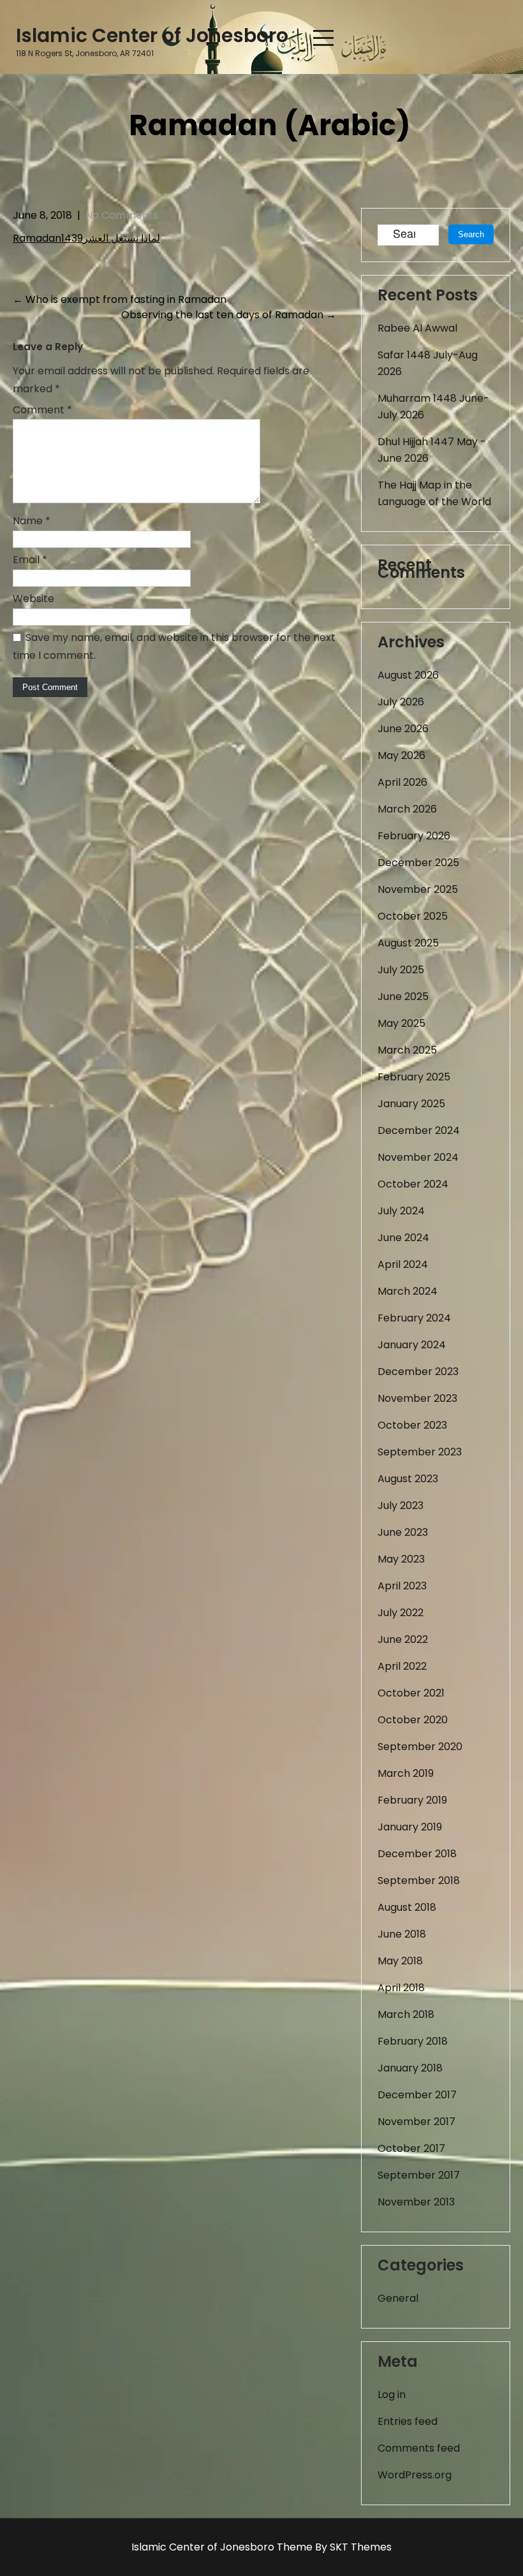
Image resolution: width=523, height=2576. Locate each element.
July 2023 (401, 1505)
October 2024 (413, 1184)
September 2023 (420, 1452)
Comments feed (419, 2448)
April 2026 (402, 782)
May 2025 (401, 1023)
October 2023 (412, 1425)
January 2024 (412, 1345)
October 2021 (411, 1693)
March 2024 (408, 1291)
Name (32, 521)
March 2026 (407, 809)
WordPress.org (415, 2475)
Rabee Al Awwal (417, 328)
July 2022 (401, 1613)
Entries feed (408, 2421)
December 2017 (417, 2095)
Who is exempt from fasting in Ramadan (120, 299)
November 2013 (416, 2202)
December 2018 (417, 1854)
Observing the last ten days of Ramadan (229, 315)
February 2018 (413, 2041)
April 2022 (402, 1666)
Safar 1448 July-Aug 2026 (428, 363)
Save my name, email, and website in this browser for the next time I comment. (174, 646)
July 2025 (401, 970)
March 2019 (406, 1773)
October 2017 (411, 2148)
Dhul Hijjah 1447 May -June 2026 (432, 450)
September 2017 (419, 2175)
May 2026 (401, 755)
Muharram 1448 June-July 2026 (433, 407)
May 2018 (400, 1961)
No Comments (122, 215)
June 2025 (403, 997)
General (398, 2298)
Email (30, 560)
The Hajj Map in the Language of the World (434, 493)
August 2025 (408, 943)
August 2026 (408, 675)
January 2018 (410, 2068)
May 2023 (401, 1559)
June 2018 (402, 1934)
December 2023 (418, 1372)
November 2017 (416, 2122)
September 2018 (419, 1880)
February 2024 (414, 1318)
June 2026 (403, 729)
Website (33, 599)
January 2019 (410, 1827)
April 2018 (401, 1988)
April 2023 (402, 1586)
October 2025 (413, 916)
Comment (42, 410)
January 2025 (411, 1104)
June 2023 (403, 1532)
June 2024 (403, 1238)
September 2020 (420, 1747)
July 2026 (401, 702)
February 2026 (414, 836)
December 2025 (418, 863)
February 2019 (412, 1800)
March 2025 (407, 1050)
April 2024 (403, 1264)
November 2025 (418, 889)
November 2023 (417, 1398)
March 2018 (406, 2014)
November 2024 (418, 1157)
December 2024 (419, 1130)
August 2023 (408, 1479)
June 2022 (403, 1639)
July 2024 (401, 1211)
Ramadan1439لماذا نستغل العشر (86, 238)
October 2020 (413, 1720)
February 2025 (414, 1077)
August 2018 (407, 1907)
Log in (392, 2395)
